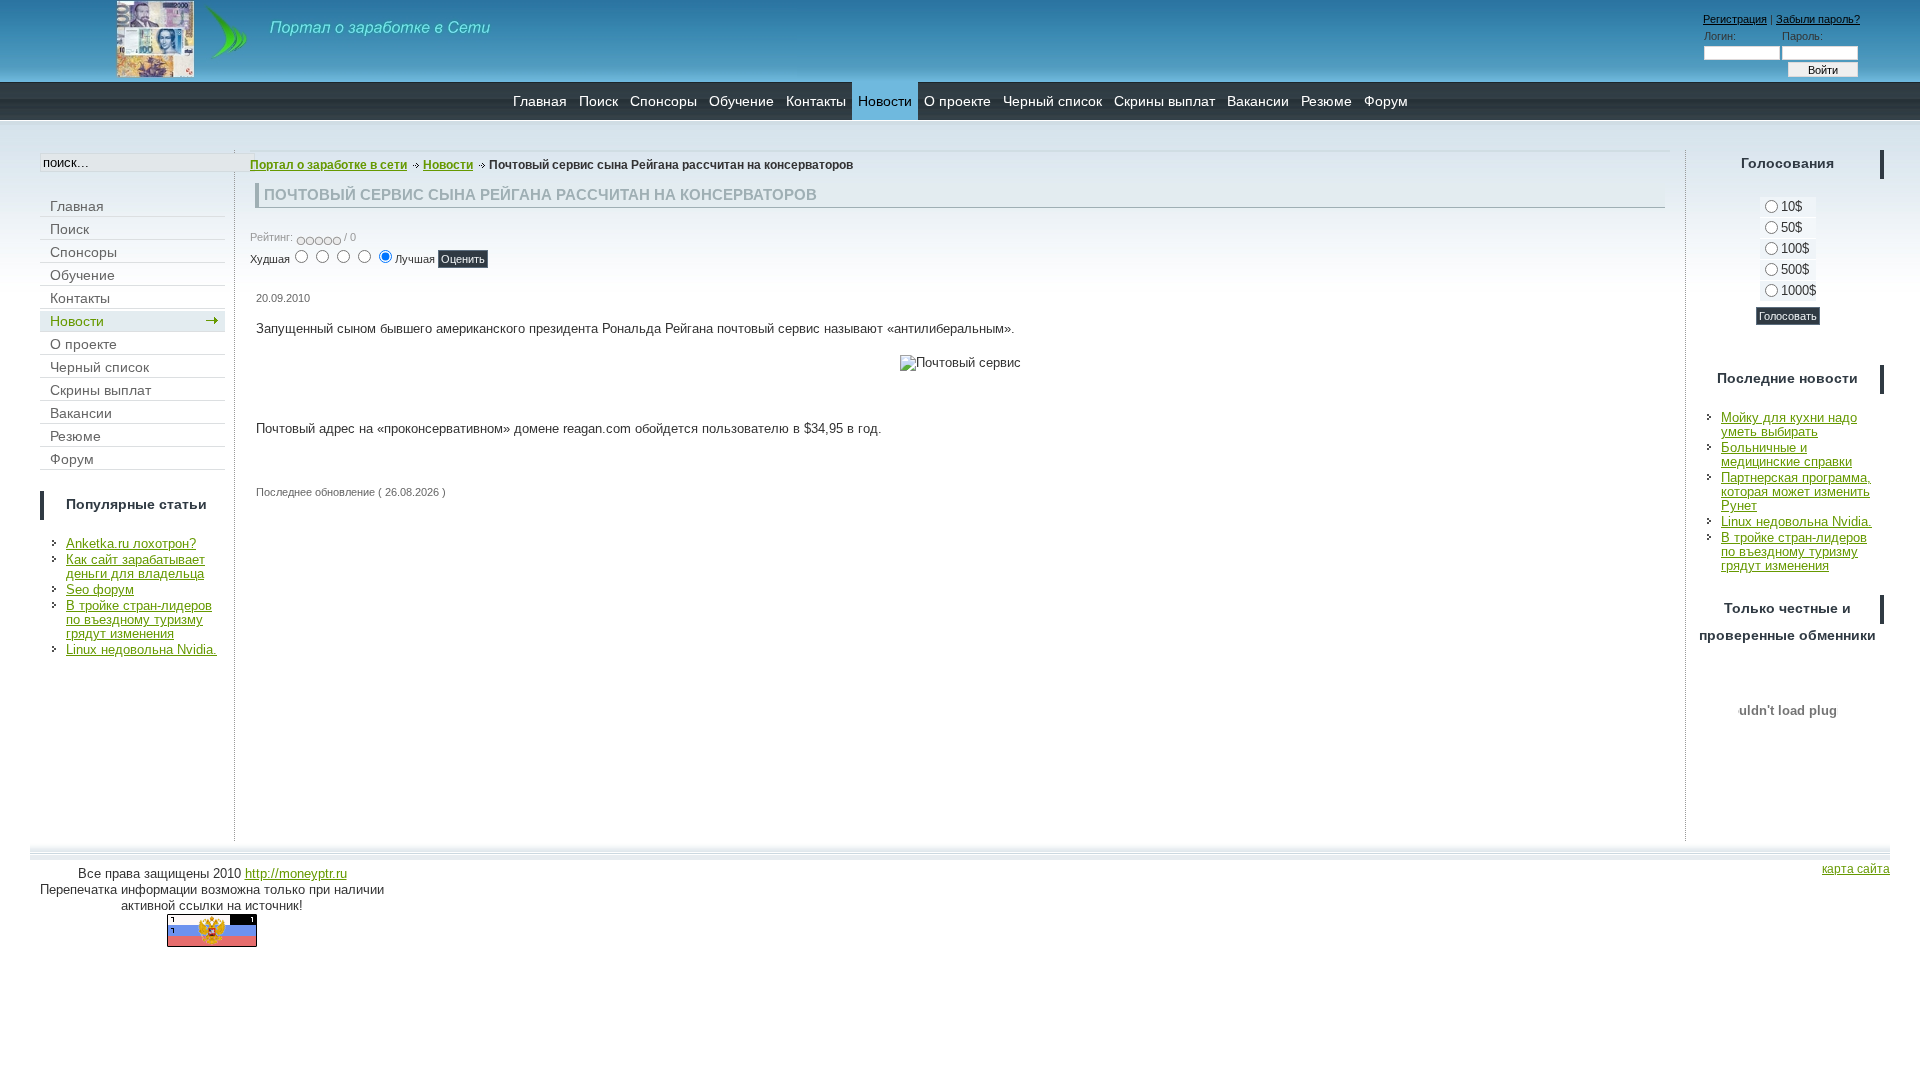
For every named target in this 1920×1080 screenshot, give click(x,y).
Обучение (741, 101)
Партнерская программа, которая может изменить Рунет (1796, 491)
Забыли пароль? (1818, 19)
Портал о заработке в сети (328, 165)
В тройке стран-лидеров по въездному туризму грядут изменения (139, 619)
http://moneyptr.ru (296, 873)
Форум (1386, 101)
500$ (1795, 269)
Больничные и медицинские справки (1786, 454)
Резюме (1326, 101)
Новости (885, 101)
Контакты (816, 101)
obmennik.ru (1788, 710)
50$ (1791, 227)
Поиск (598, 101)
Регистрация (1735, 19)
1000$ (1798, 290)
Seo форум (100, 589)
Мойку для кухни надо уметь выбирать (1789, 424)
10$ (1791, 206)
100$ (1795, 248)
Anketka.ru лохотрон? (131, 543)
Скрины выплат (1164, 101)
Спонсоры (663, 101)
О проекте (957, 101)
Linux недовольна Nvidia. (141, 649)
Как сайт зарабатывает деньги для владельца (135, 566)
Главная (540, 101)
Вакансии (1258, 101)
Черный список (1052, 101)
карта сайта (1856, 869)
